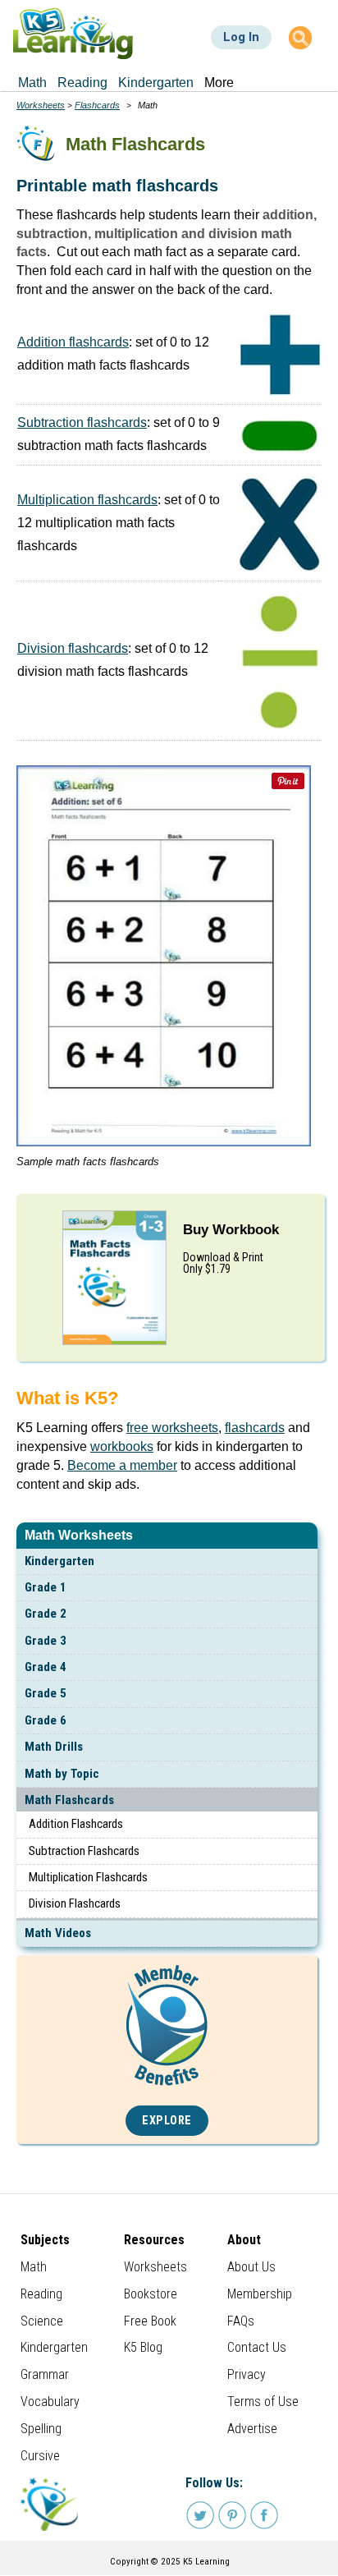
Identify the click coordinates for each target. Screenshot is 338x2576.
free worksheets (172, 1428)
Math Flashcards (69, 1800)
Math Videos (58, 1933)
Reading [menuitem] (82, 83)
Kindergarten (59, 1561)
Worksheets (41, 105)
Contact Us (257, 2347)
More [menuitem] (219, 83)
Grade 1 (46, 1587)
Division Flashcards (75, 1903)
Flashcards (97, 105)
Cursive (40, 2456)
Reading (41, 2294)
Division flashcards (73, 648)
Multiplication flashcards (87, 500)
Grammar (45, 2374)
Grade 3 (46, 1641)
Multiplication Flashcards (88, 1877)
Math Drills (54, 1747)
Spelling (41, 2429)
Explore (167, 2121)
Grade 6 (46, 1720)
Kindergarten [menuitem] (156, 83)
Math (34, 2267)
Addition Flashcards (76, 1824)
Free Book (150, 2321)
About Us (251, 2267)
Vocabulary (50, 2402)
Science (42, 2321)
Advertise (252, 2429)
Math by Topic (62, 1774)
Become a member (122, 1465)
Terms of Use (263, 2402)
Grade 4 (46, 1667)
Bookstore (151, 2294)
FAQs (241, 2321)
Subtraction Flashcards (84, 1851)
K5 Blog (143, 2347)
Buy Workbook (231, 1230)
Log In (241, 37)
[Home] (73, 33)
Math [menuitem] (32, 83)
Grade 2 (46, 1614)
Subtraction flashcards (82, 422)
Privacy (247, 2374)
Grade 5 (46, 1693)
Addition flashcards (73, 342)
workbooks (122, 1446)
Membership (260, 2294)
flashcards (255, 1428)
